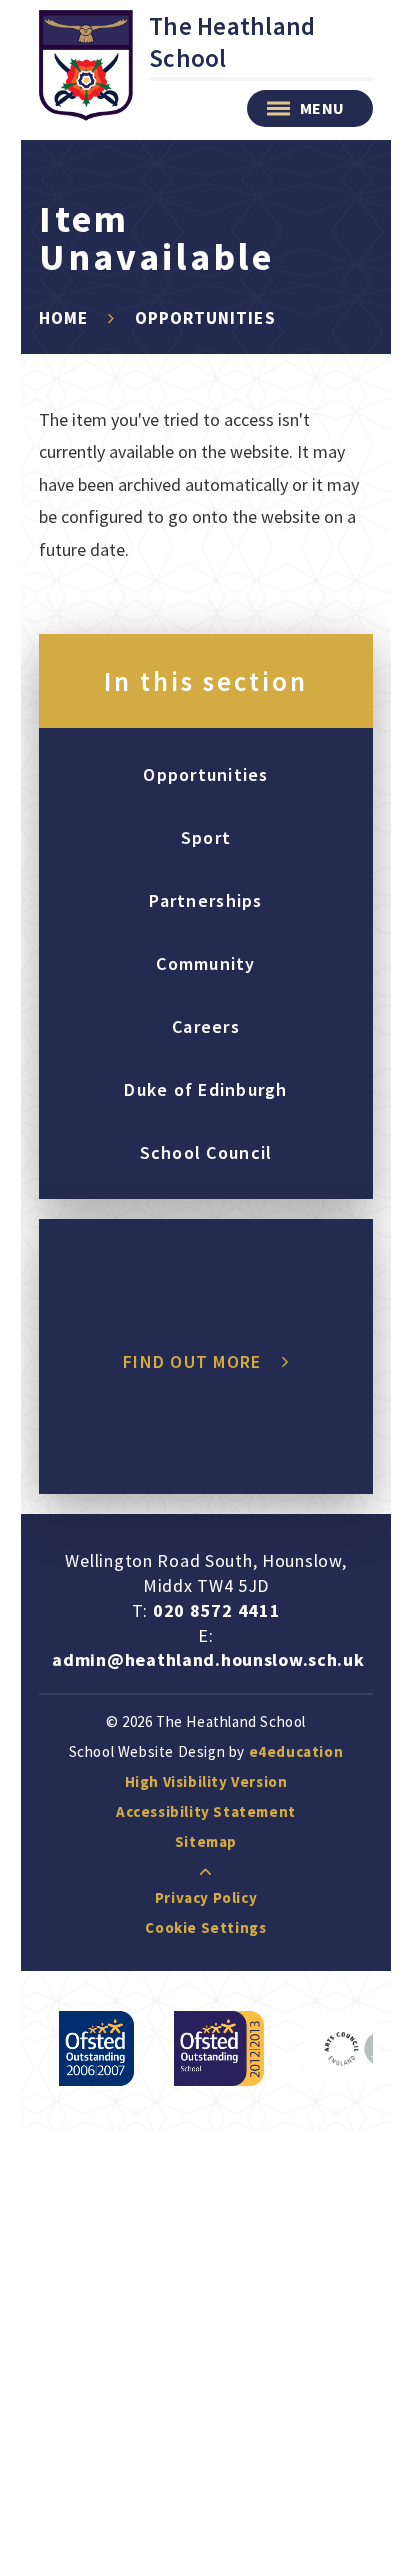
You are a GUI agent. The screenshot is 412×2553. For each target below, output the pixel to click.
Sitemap (206, 1841)
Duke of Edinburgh (205, 1089)
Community (205, 963)
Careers (206, 1026)
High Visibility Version (206, 1781)
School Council (206, 1152)
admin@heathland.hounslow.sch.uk (208, 1659)
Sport (206, 837)
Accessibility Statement (206, 1811)
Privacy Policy (206, 1897)
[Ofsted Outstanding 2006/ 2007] (96, 2048)
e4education (296, 1751)
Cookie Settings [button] (205, 1927)
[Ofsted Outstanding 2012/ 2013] (219, 2048)
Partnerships (205, 900)
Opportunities (205, 318)
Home (63, 318)
